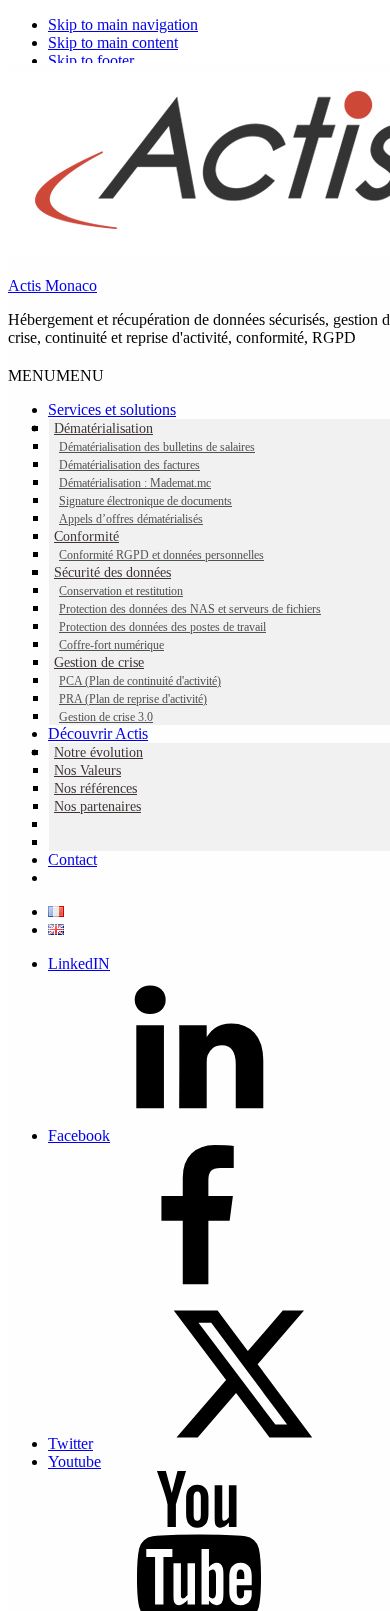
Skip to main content (113, 42)
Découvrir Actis (98, 733)
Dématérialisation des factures (129, 465)
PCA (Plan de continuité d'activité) (140, 681)
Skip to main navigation (123, 24)
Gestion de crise (99, 662)
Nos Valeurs (87, 770)
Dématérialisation (103, 428)
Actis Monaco (52, 285)
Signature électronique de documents (145, 501)
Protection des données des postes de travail (162, 627)
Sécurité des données (112, 572)
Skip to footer (91, 60)
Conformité (86, 536)
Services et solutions (112, 409)
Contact (72, 859)
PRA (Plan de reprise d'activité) (133, 699)
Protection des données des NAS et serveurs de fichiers (190, 609)
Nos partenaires (97, 806)
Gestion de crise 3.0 (106, 717)
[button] (56, 375)
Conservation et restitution (121, 591)
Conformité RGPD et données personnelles (161, 555)
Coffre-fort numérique (111, 645)
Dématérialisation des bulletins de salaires (157, 447)
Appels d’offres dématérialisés (131, 519)
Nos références (95, 788)
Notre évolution (98, 752)
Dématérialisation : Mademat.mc (135, 483)
